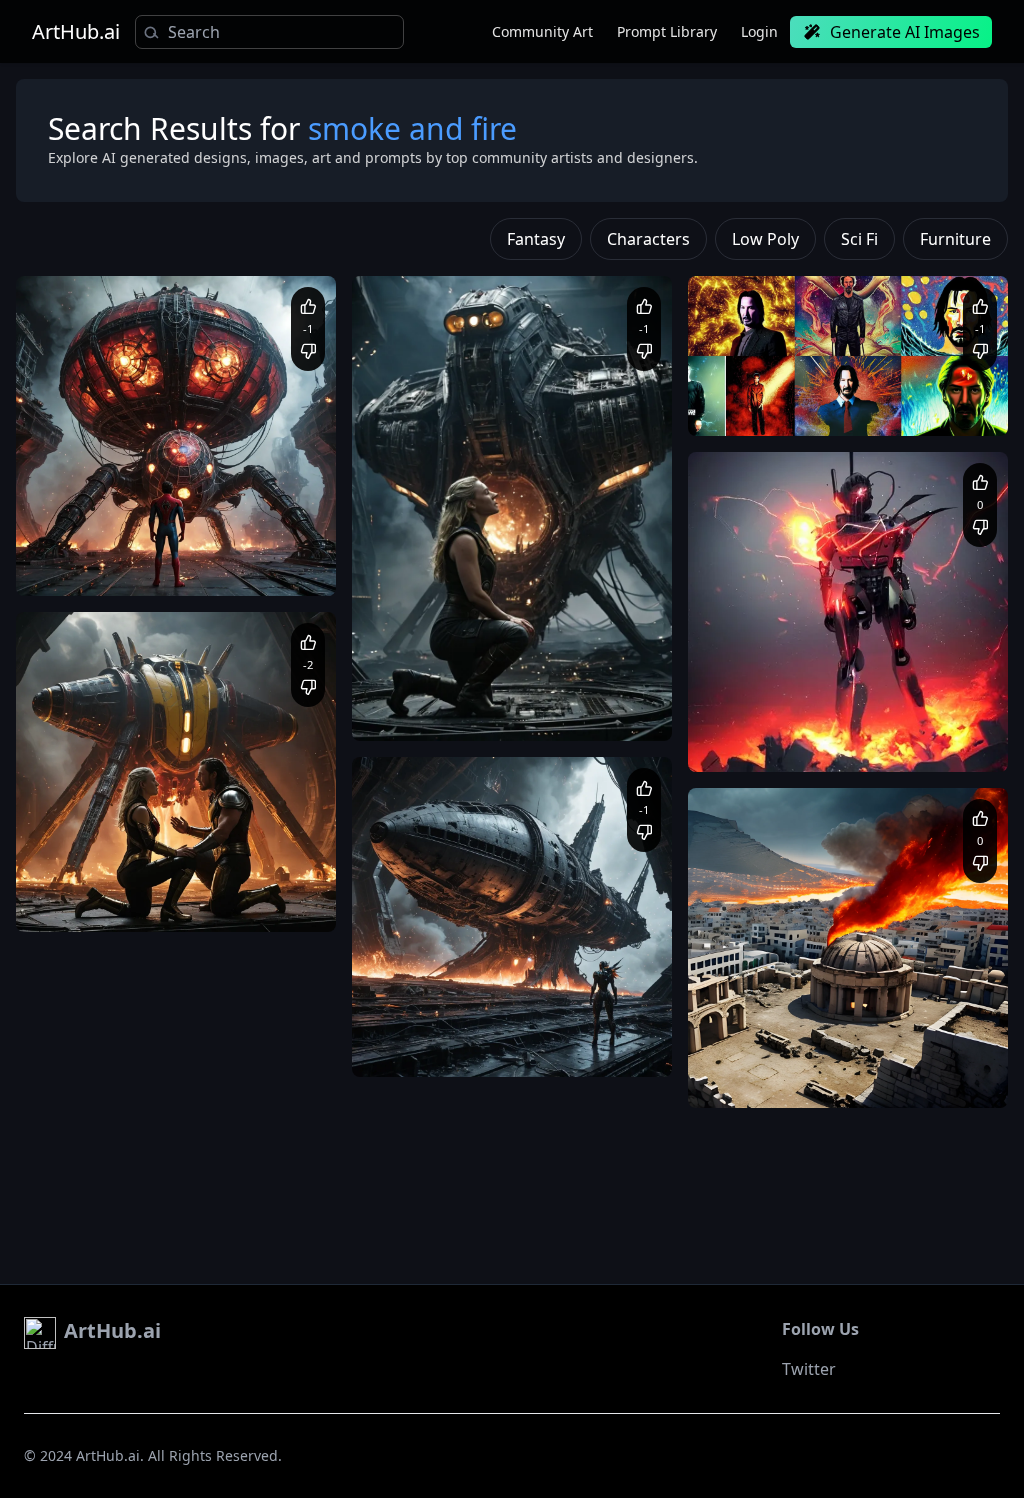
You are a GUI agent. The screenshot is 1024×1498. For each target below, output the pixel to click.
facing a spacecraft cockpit (565, 1047)
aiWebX (89, 513)
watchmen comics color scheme (803, 405)
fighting (956, 722)
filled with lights (259, 882)
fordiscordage (779, 1025)
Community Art (542, 31)
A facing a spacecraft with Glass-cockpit (153, 546)
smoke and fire (928, 386)
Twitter (809, 1369)
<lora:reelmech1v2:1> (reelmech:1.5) (818, 722)
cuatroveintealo (783, 689)
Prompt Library (667, 31)
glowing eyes (747, 741)
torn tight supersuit (916, 741)
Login (759, 31)
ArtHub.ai (76, 32)
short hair (822, 741)
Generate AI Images (905, 32)
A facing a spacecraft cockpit (121, 882)
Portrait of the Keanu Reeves (793, 386)
